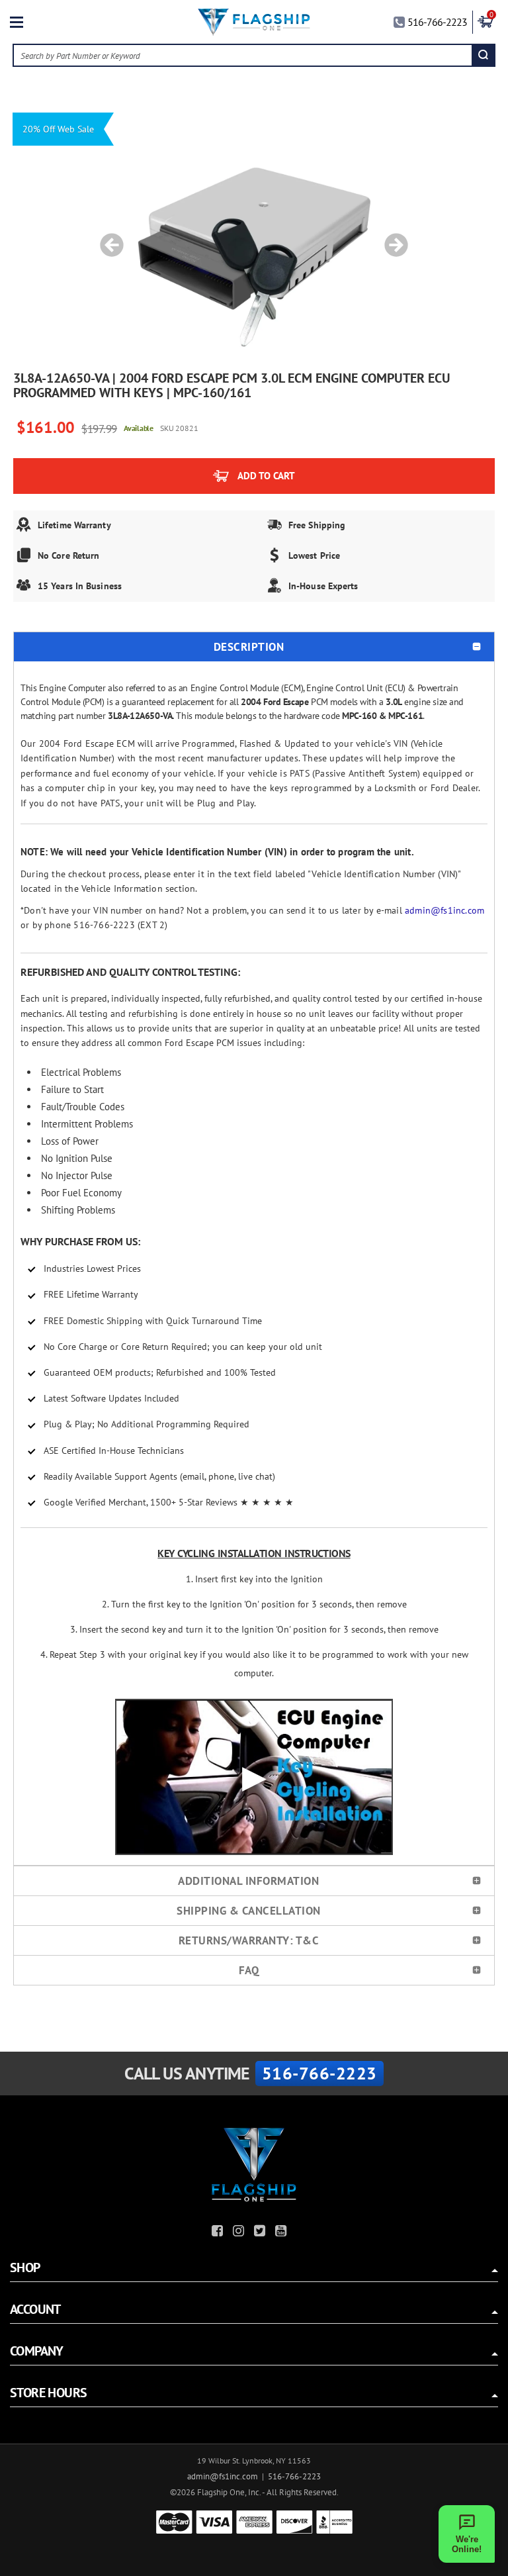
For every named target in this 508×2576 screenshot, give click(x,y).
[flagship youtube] (282, 2233)
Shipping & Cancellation (249, 1911)
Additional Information (248, 1881)
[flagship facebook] (219, 2233)
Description (249, 647)
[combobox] (243, 55)
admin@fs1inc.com (444, 910)
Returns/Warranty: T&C (249, 1940)
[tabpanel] (254, 238)
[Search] (483, 55)
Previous (107, 238)
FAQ (249, 1970)
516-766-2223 (437, 22)
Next (392, 238)
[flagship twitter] (261, 2233)
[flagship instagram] (240, 2233)
